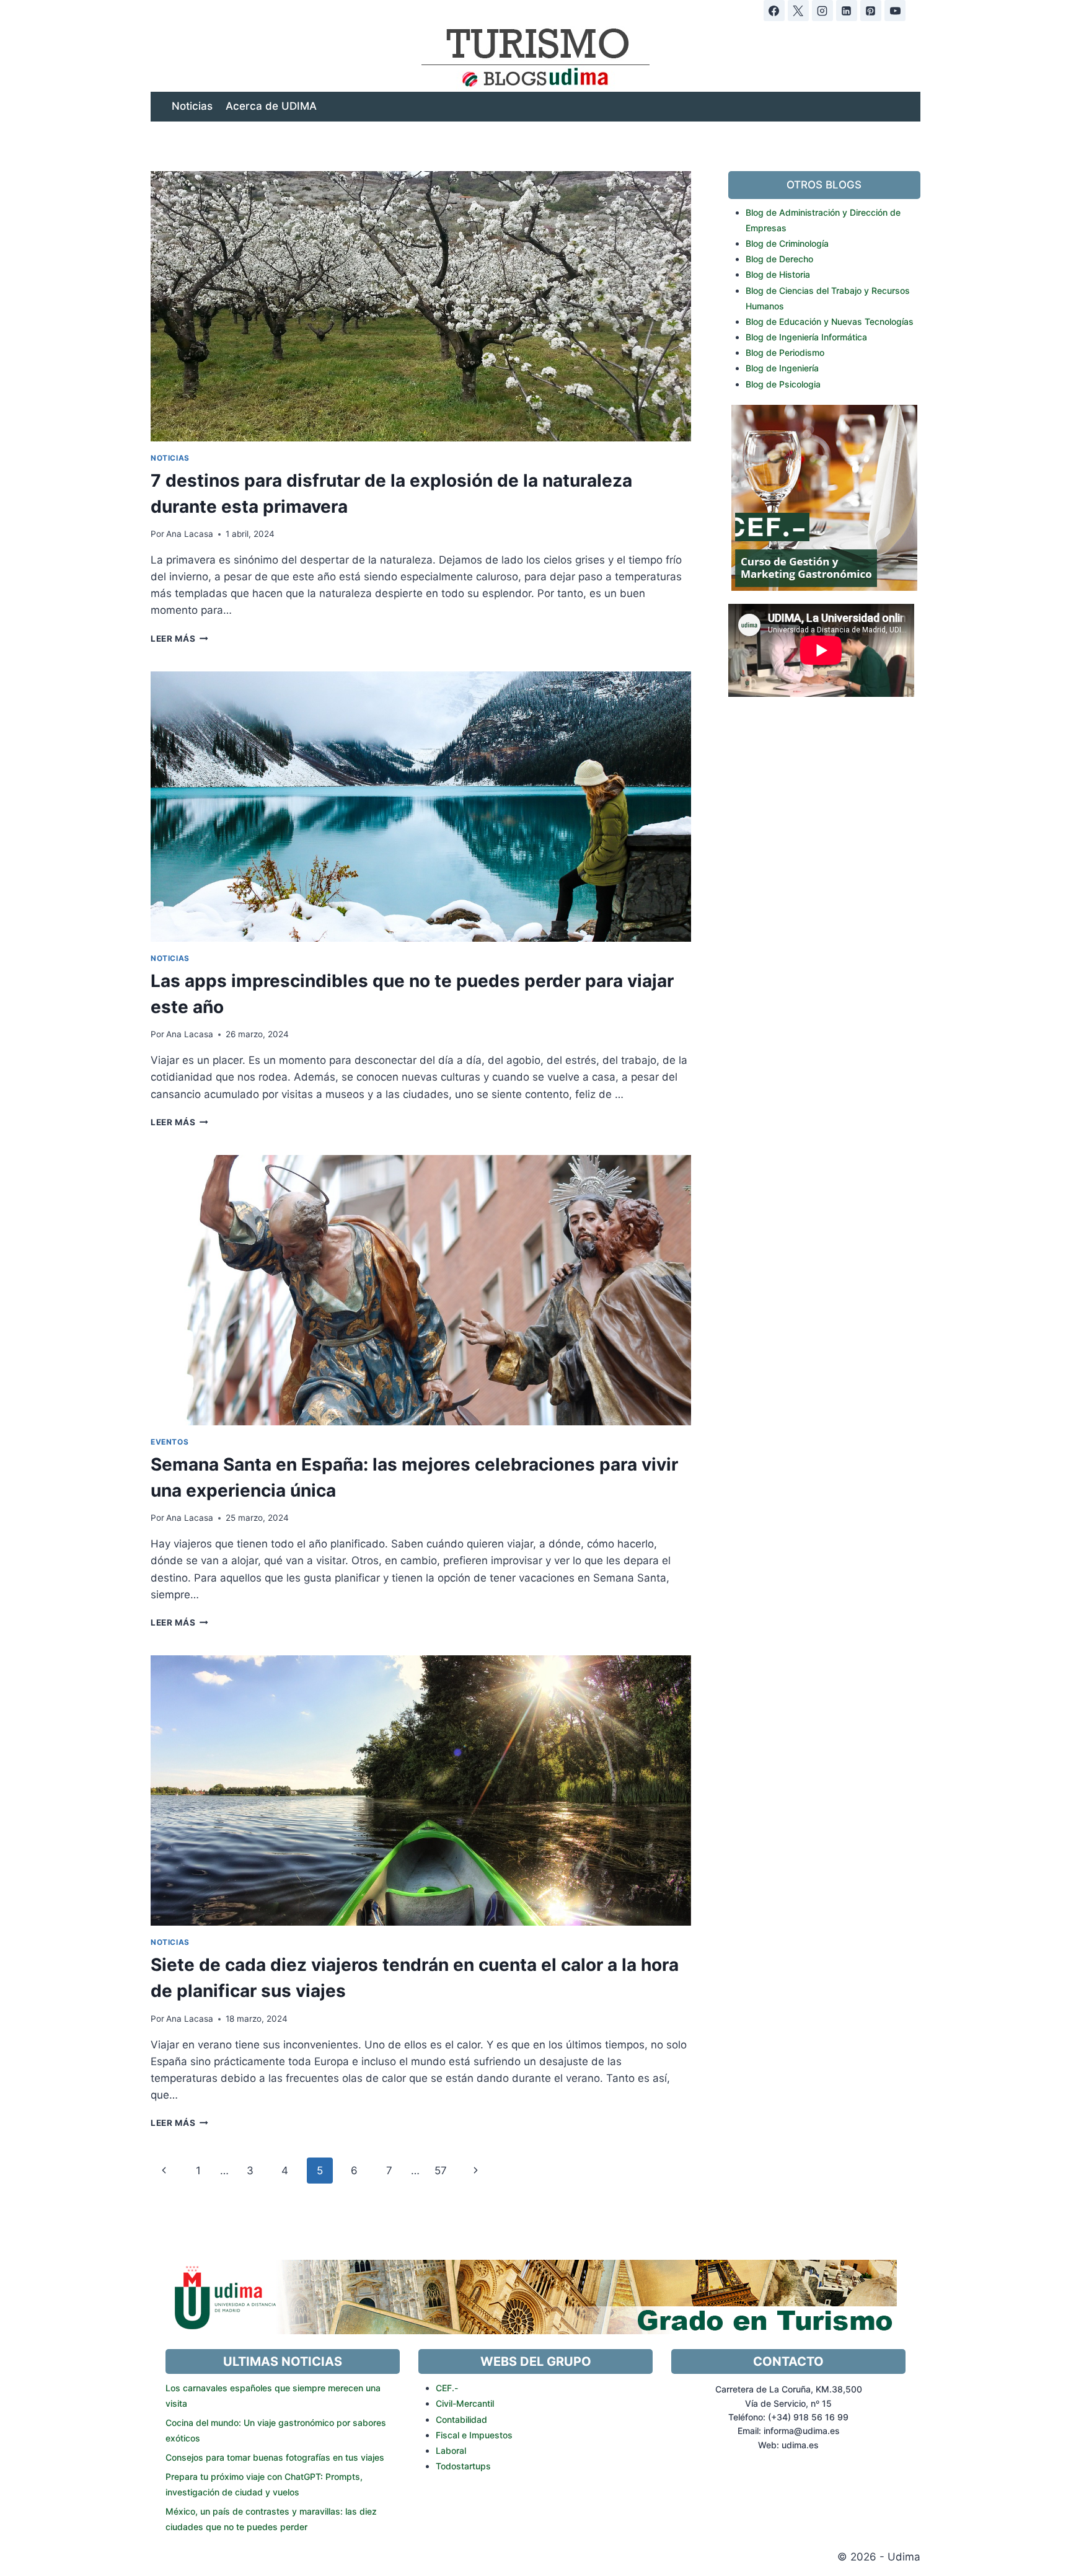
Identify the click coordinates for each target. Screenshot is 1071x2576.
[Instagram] (822, 11)
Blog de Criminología (787, 243)
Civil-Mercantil (465, 2403)
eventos (170, 1442)
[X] (798, 11)
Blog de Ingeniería (782, 368)
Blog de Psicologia (783, 384)
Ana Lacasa (190, 534)
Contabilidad (461, 2419)
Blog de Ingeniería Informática (806, 337)
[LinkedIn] (847, 11)
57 (441, 2171)
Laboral (451, 2450)
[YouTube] (895, 11)
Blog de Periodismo (785, 352)
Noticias (192, 106)
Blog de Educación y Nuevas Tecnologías (830, 321)
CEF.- (447, 2388)
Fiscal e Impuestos (474, 2435)
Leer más (179, 639)
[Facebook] (774, 11)
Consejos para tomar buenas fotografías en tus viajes (275, 2457)
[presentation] (421, 306)
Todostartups (463, 2466)
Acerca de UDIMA (271, 106)
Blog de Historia (778, 274)
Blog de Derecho (779, 259)
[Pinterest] (871, 11)
